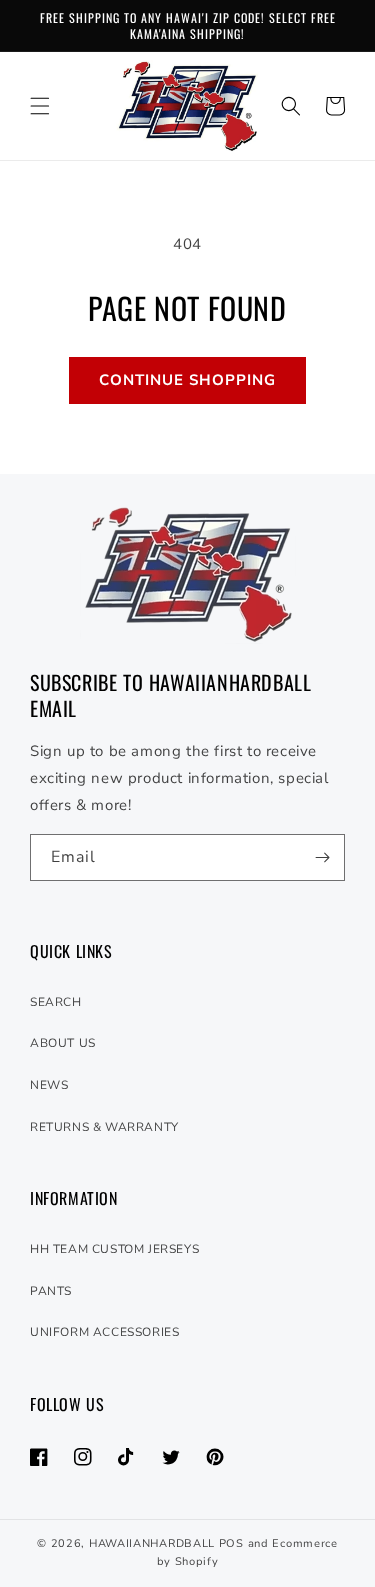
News (49, 1085)
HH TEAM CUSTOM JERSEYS (114, 1249)
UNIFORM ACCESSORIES (104, 1332)
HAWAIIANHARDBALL (152, 1543)
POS (231, 1543)
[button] (40, 106)
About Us (63, 1043)
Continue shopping (187, 380)
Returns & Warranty (104, 1127)
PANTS (51, 1291)
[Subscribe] (322, 857)
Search (56, 1002)
